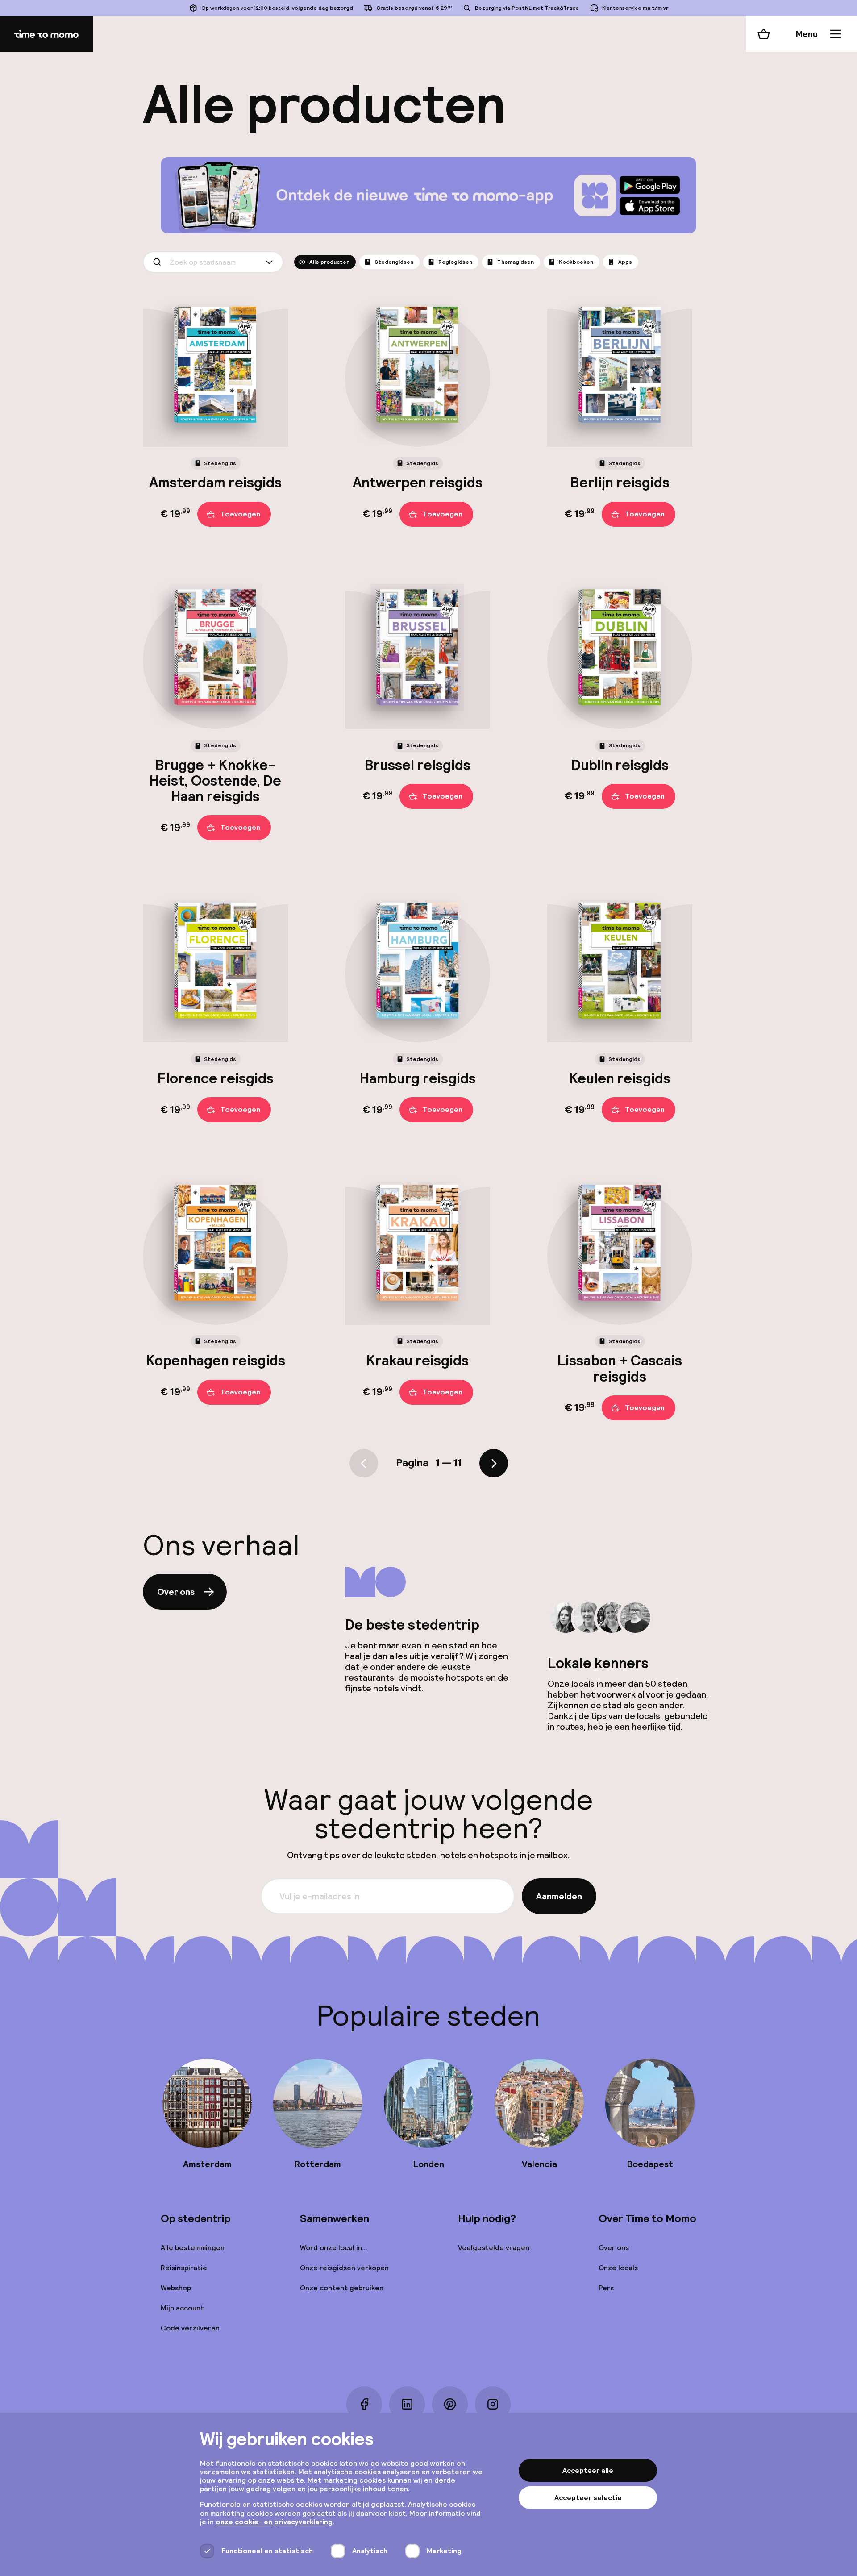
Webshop (176, 2288)
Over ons (176, 1592)
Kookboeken (576, 262)
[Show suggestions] (271, 262)
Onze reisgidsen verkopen (344, 2268)
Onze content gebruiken (342, 2288)
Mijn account (182, 2308)
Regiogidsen (455, 262)
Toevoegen (240, 514)
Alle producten (329, 262)
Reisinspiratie (184, 2268)
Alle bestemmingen (193, 2248)
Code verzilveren (190, 2328)
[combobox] (213, 262)
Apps (625, 262)
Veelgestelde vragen (494, 2248)
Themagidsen (516, 262)
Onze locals (618, 2268)
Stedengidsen (394, 262)
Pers (606, 2288)
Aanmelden (559, 1896)
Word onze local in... (334, 2248)
